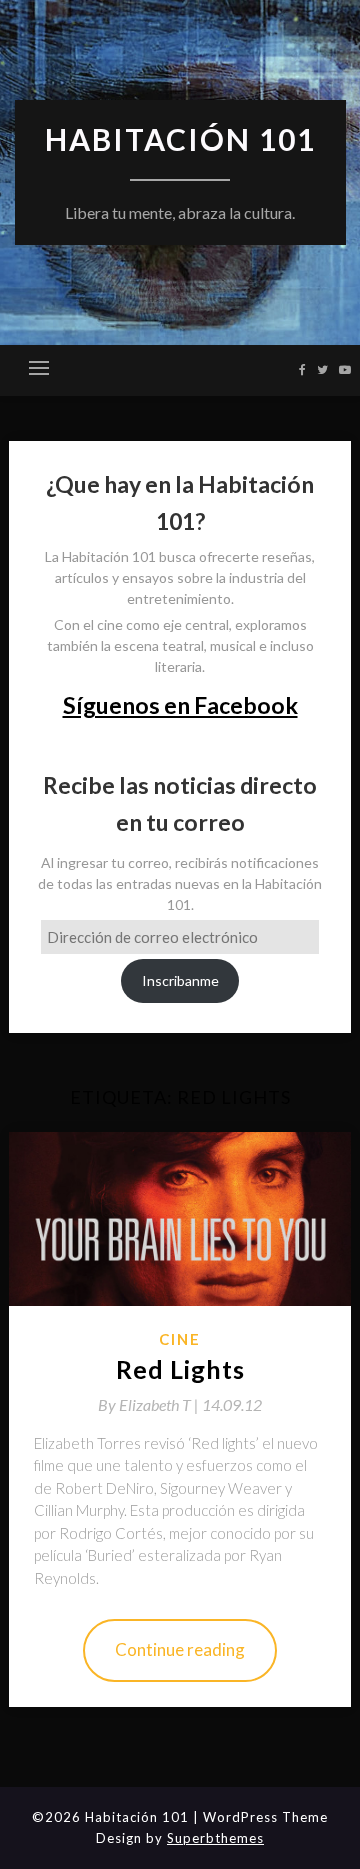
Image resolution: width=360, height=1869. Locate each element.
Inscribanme (180, 980)
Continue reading (180, 1649)
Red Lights (180, 1369)
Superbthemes (215, 1838)
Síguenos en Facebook (180, 705)
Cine (180, 1339)
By (150, 1404)
